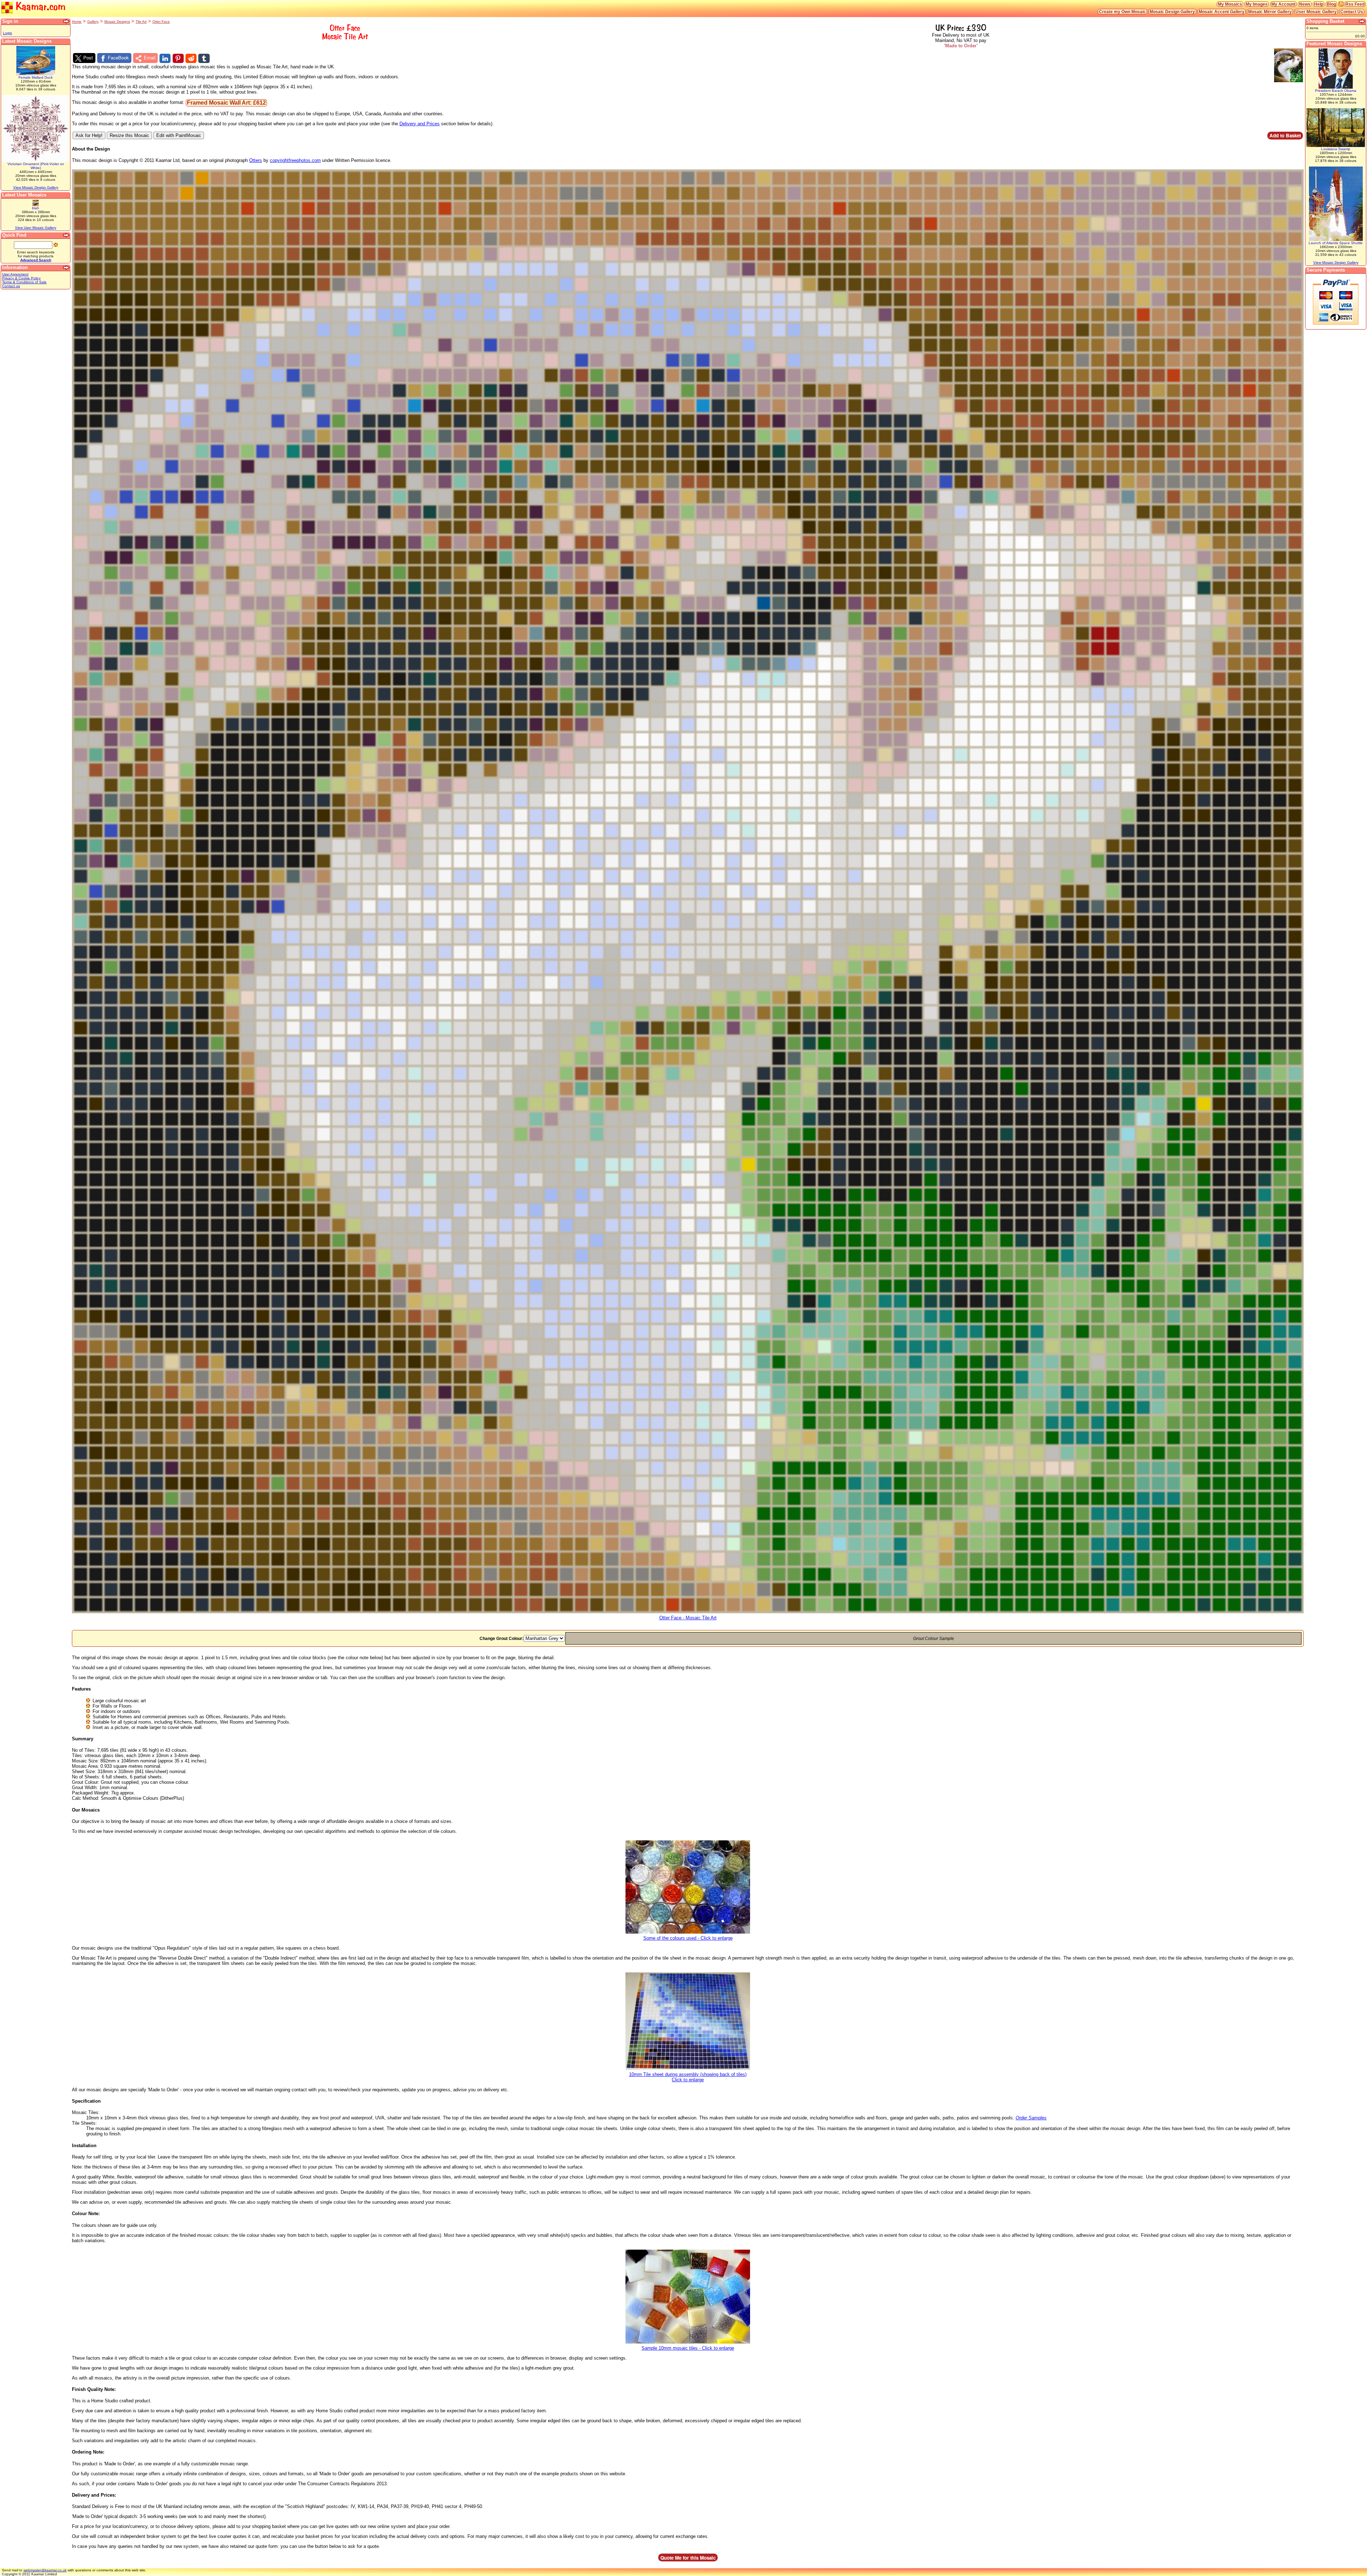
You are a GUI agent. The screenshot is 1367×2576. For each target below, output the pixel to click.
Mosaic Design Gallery (1172, 12)
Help (1319, 4)
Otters (256, 160)
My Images (1257, 4)
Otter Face (161, 22)
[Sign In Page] (67, 21)
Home (77, 22)
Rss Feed (1355, 4)
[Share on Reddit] (191, 58)
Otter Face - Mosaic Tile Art (688, 1618)
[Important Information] (67, 268)
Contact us (11, 286)
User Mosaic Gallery (1316, 12)
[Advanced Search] (67, 235)
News (1305, 4)
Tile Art (141, 22)
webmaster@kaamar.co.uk (45, 2570)
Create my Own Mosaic (1122, 12)
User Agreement (15, 274)
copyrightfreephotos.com (295, 160)
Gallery (93, 22)
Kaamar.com (39, 6)
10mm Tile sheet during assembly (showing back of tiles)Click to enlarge (688, 2077)
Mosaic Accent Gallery (1222, 12)
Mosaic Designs (117, 22)
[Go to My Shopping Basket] (1362, 21)
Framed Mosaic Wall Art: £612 (226, 103)
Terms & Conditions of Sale (24, 282)
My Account (1283, 4)
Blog (1331, 4)
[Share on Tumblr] (204, 58)
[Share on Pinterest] (178, 58)
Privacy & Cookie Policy (21, 278)
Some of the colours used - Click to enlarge (688, 1938)
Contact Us (1352, 12)
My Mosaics (1230, 4)
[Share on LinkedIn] (165, 58)
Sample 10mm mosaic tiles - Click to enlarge (688, 2348)
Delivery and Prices (420, 124)
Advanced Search (36, 260)
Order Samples (1031, 2118)
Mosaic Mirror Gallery (1270, 12)
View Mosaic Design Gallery (36, 187)
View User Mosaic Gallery (36, 228)
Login (7, 33)
